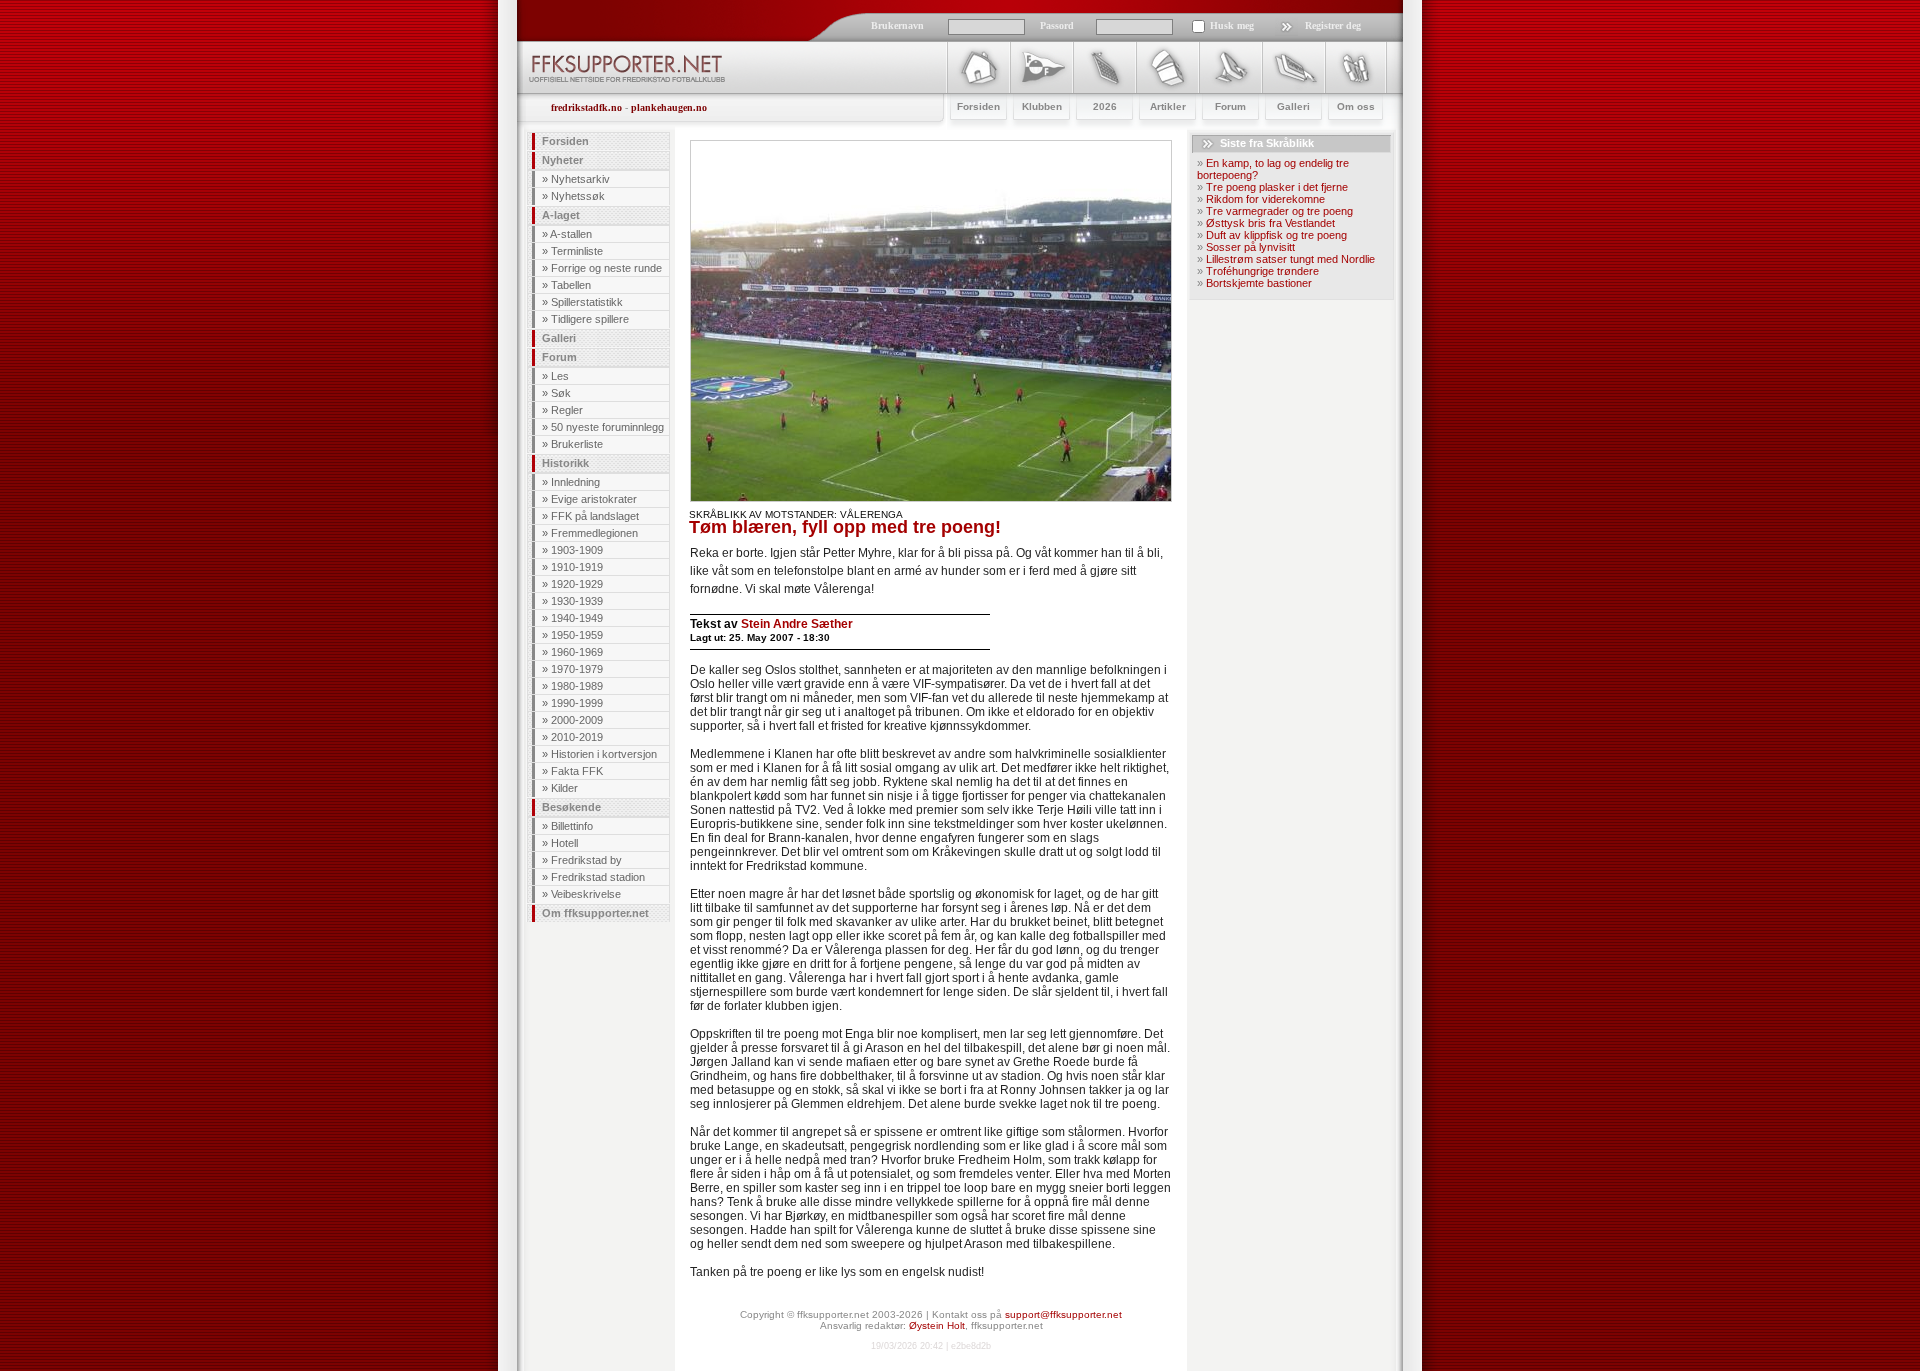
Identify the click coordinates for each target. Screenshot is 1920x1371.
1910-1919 (577, 567)
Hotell (564, 843)
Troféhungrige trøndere (1262, 271)
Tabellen (571, 285)
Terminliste (577, 251)
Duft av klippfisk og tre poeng (1276, 235)
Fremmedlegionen (594, 533)
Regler (567, 410)
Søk (561, 393)
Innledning (575, 482)
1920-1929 (577, 584)
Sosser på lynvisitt (1250, 247)
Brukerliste (577, 444)
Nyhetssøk (578, 196)
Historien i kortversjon (604, 754)
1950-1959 (577, 635)
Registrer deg (1333, 25)
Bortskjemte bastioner (1259, 283)
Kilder (564, 788)
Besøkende (571, 807)
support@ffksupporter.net (1063, 1314)
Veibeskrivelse (586, 894)
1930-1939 (577, 601)
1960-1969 (577, 652)
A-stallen (571, 234)
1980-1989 (577, 686)
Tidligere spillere (590, 319)
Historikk (565, 463)
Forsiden (565, 141)
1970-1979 (577, 669)
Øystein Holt (937, 1325)
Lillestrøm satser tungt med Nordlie (1290, 259)
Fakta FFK (577, 771)
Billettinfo (572, 826)
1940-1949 (577, 618)
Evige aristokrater (594, 499)
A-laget (561, 215)
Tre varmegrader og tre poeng (1279, 211)
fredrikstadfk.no (586, 107)
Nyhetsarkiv (580, 179)
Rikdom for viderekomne (1265, 199)
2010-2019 (577, 737)
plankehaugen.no (669, 107)
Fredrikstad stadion (598, 877)
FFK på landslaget (595, 516)
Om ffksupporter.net (595, 913)
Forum (559, 357)
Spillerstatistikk (587, 302)
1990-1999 (577, 703)
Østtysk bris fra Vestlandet (1270, 223)
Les (560, 376)
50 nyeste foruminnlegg (607, 427)
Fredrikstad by (586, 860)
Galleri (559, 338)
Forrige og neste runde (606, 268)
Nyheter (562, 160)
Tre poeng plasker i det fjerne (1277, 187)
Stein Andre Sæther (797, 624)
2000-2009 (577, 720)
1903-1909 (577, 550)
